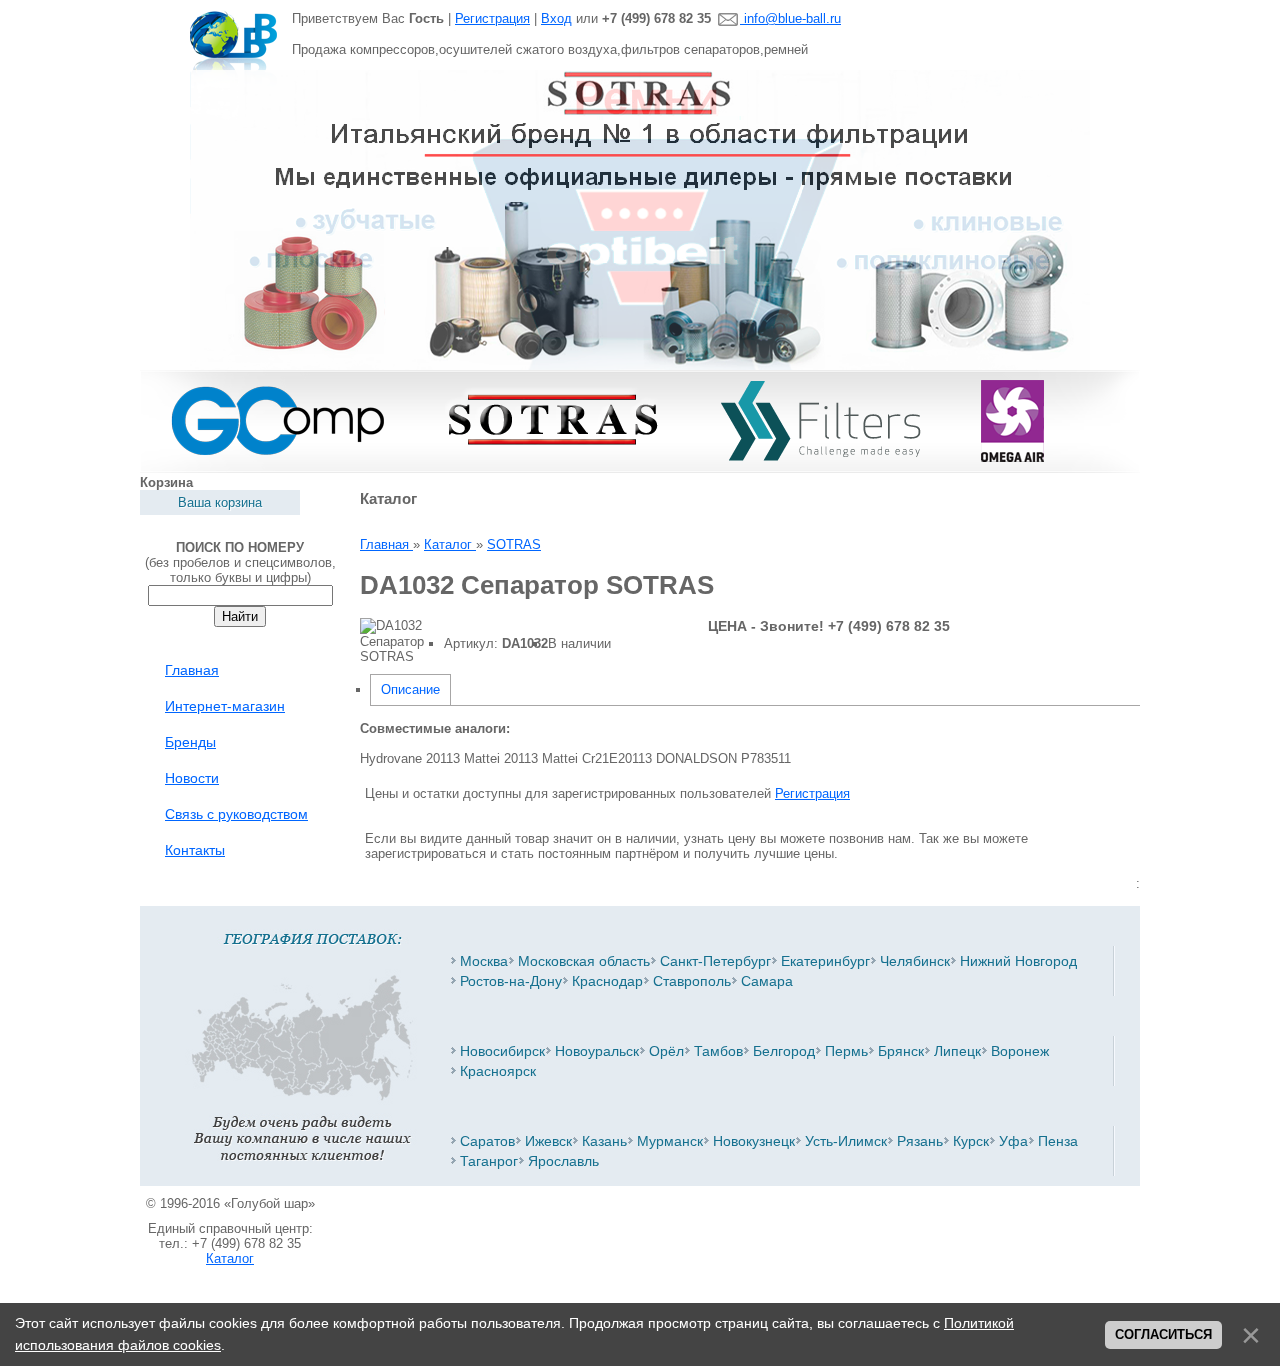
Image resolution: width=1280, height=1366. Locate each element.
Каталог (230, 1258)
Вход (556, 18)
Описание (410, 689)
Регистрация (492, 18)
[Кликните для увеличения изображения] (392, 641)
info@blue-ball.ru (790, 18)
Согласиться (1163, 1334)
